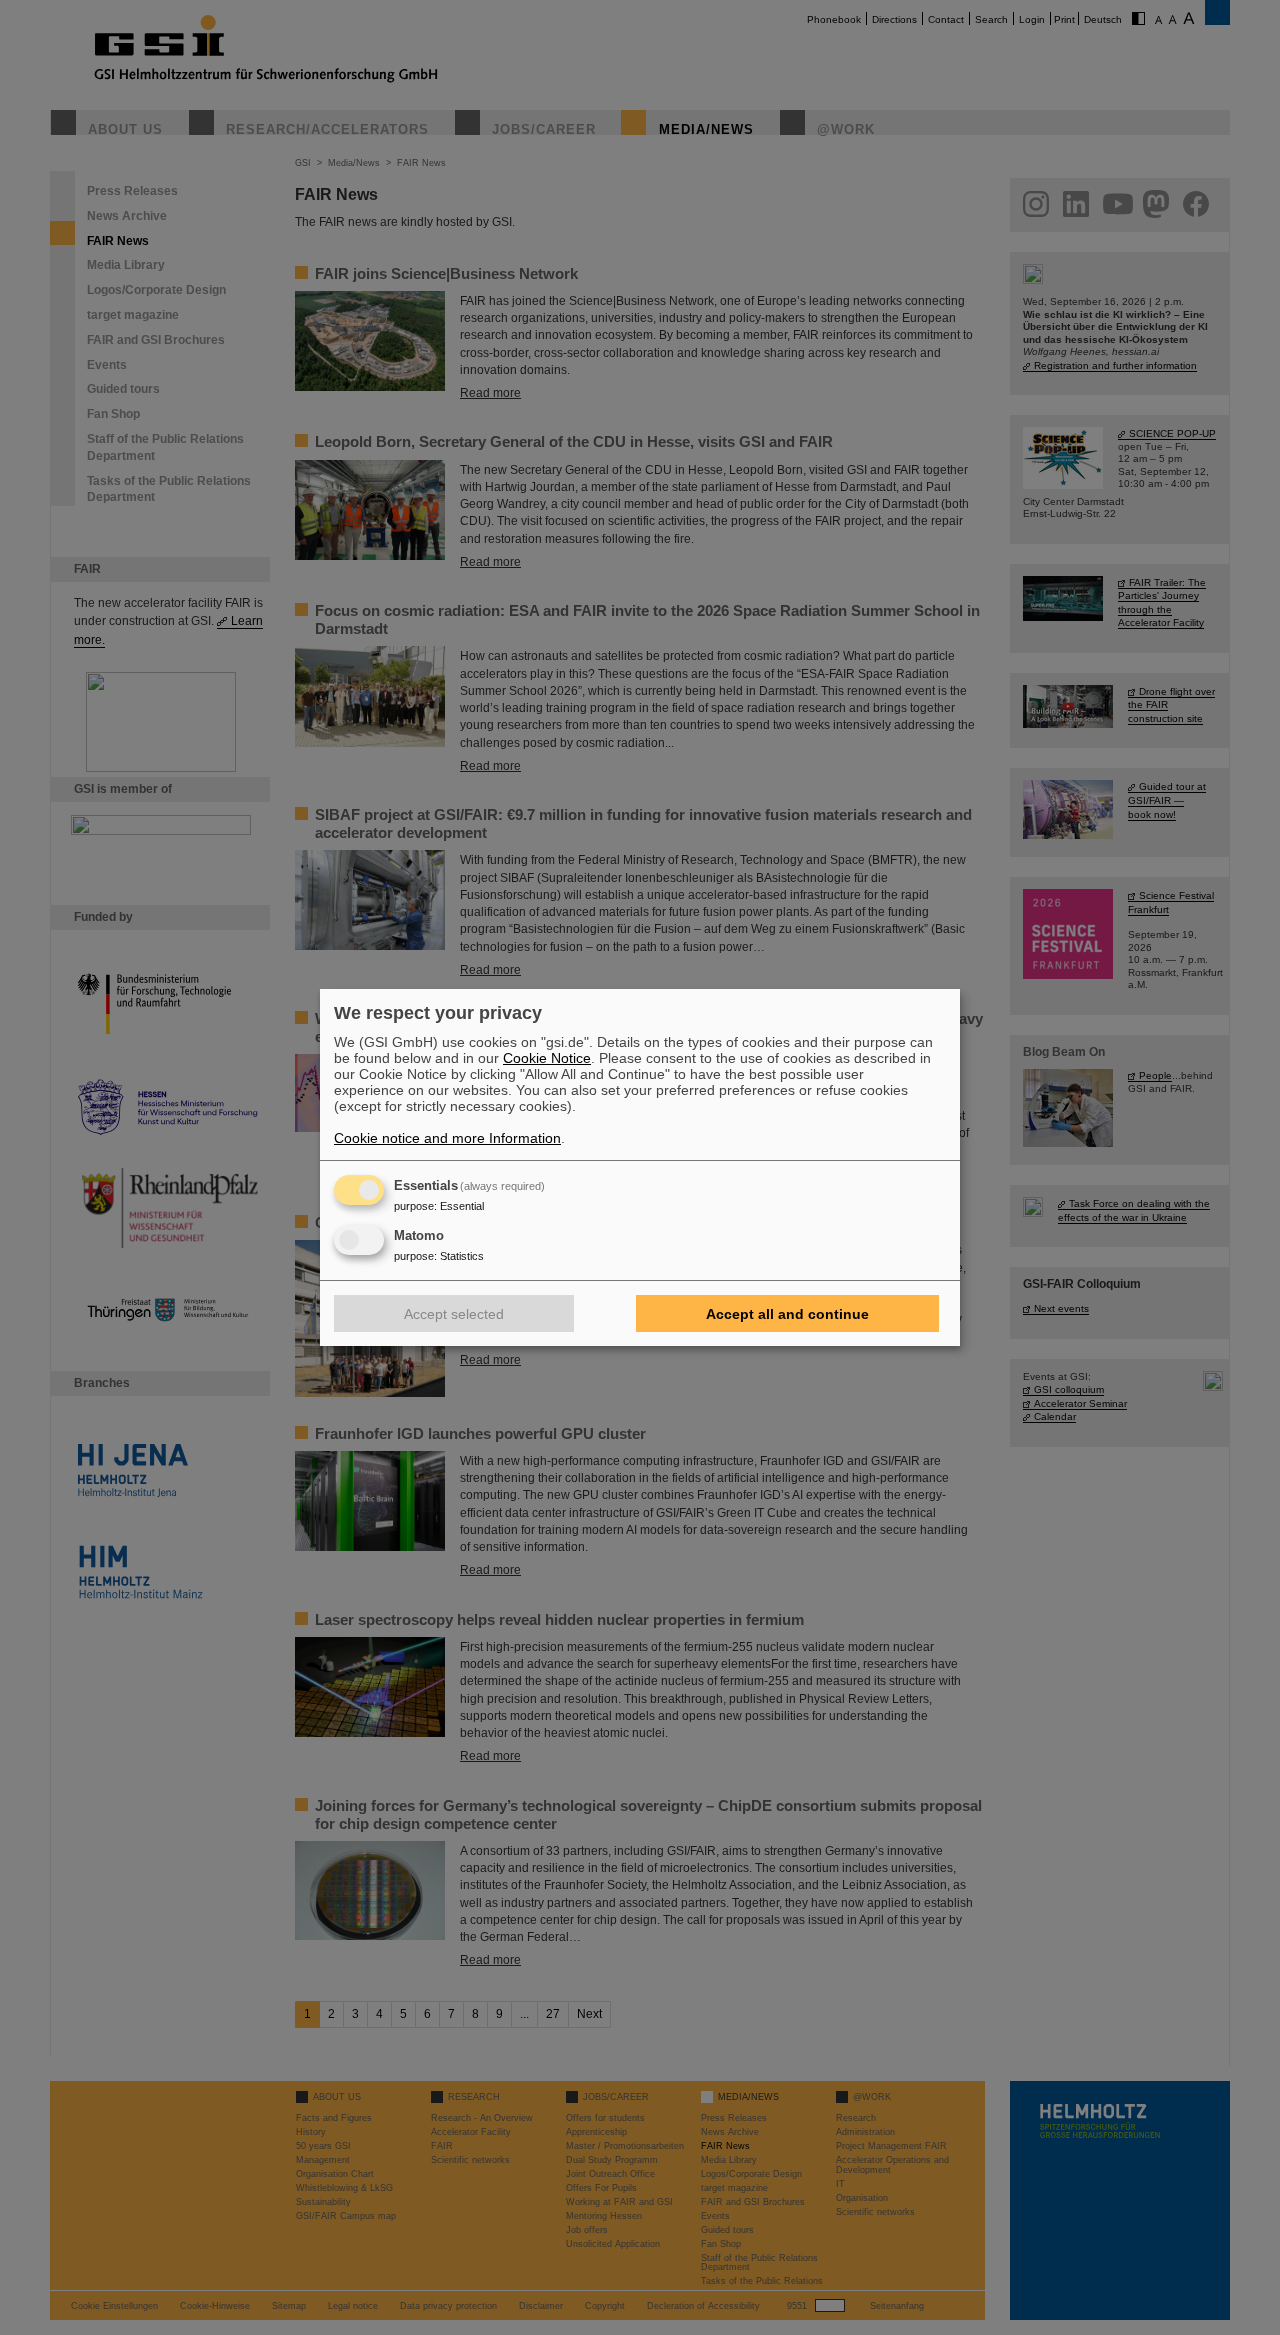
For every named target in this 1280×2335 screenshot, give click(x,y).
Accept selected (454, 1314)
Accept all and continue (787, 1314)
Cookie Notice (547, 1058)
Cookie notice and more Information (447, 1138)
